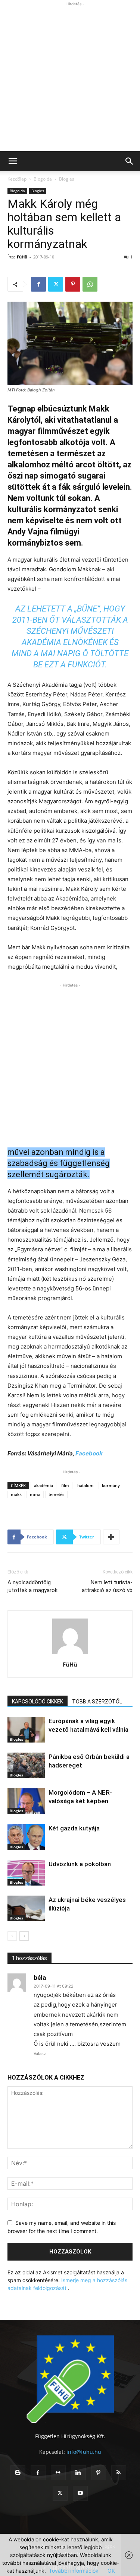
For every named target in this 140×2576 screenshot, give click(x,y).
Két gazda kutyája (74, 1828)
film (65, 1485)
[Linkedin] (78, 2473)
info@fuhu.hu (84, 2452)
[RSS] (119, 2473)
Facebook (88, 1453)
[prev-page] (12, 1936)
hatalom (85, 1485)
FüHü (22, 257)
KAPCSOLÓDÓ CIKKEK (38, 1702)
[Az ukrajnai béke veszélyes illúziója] (26, 1908)
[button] (13, 161)
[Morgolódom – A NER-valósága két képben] (26, 1801)
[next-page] (24, 1936)
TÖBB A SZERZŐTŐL (97, 1702)
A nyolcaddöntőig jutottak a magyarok (32, 1586)
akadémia (43, 1485)
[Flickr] (58, 2473)
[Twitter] (56, 284)
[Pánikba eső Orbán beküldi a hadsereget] (26, 1765)
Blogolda (43, 179)
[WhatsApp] (90, 284)
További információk (74, 2571)
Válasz (40, 2054)
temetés (56, 1494)
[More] (111, 1537)
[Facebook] (38, 284)
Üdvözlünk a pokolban (80, 1864)
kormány (111, 1485)
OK (111, 2571)
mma (35, 1494)
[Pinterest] (73, 284)
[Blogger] (18, 2473)
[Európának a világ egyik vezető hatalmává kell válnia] (26, 1730)
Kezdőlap (17, 179)
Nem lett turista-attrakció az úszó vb (107, 1586)
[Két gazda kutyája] (26, 1837)
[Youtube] (80, 2493)
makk (16, 1494)
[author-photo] (70, 1654)
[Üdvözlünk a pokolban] (26, 1873)
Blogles (67, 179)
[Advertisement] (70, 78)
